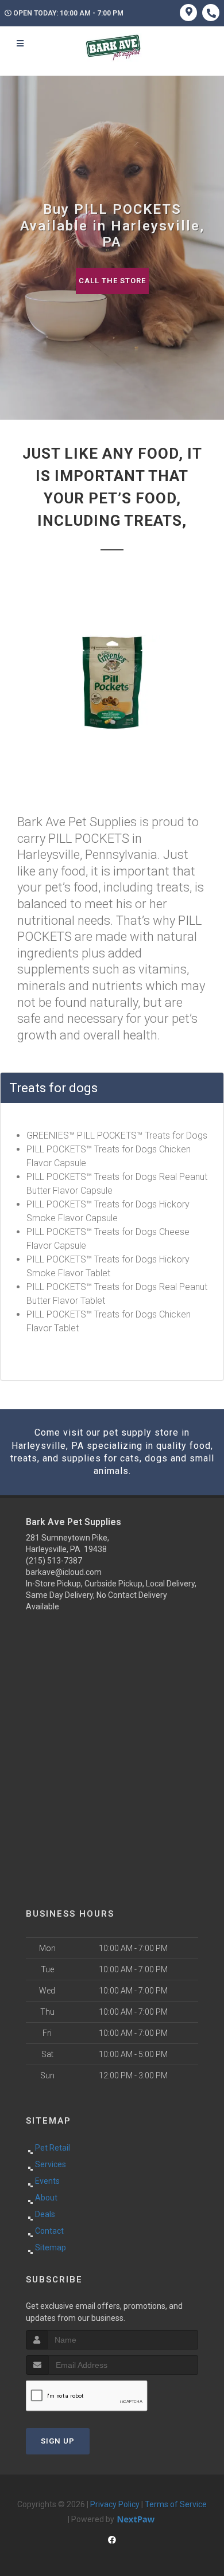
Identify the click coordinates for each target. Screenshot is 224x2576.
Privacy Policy (115, 2504)
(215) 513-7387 (54, 1561)
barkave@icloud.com (64, 1572)
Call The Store (112, 281)
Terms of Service (176, 2504)
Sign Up (58, 2441)
